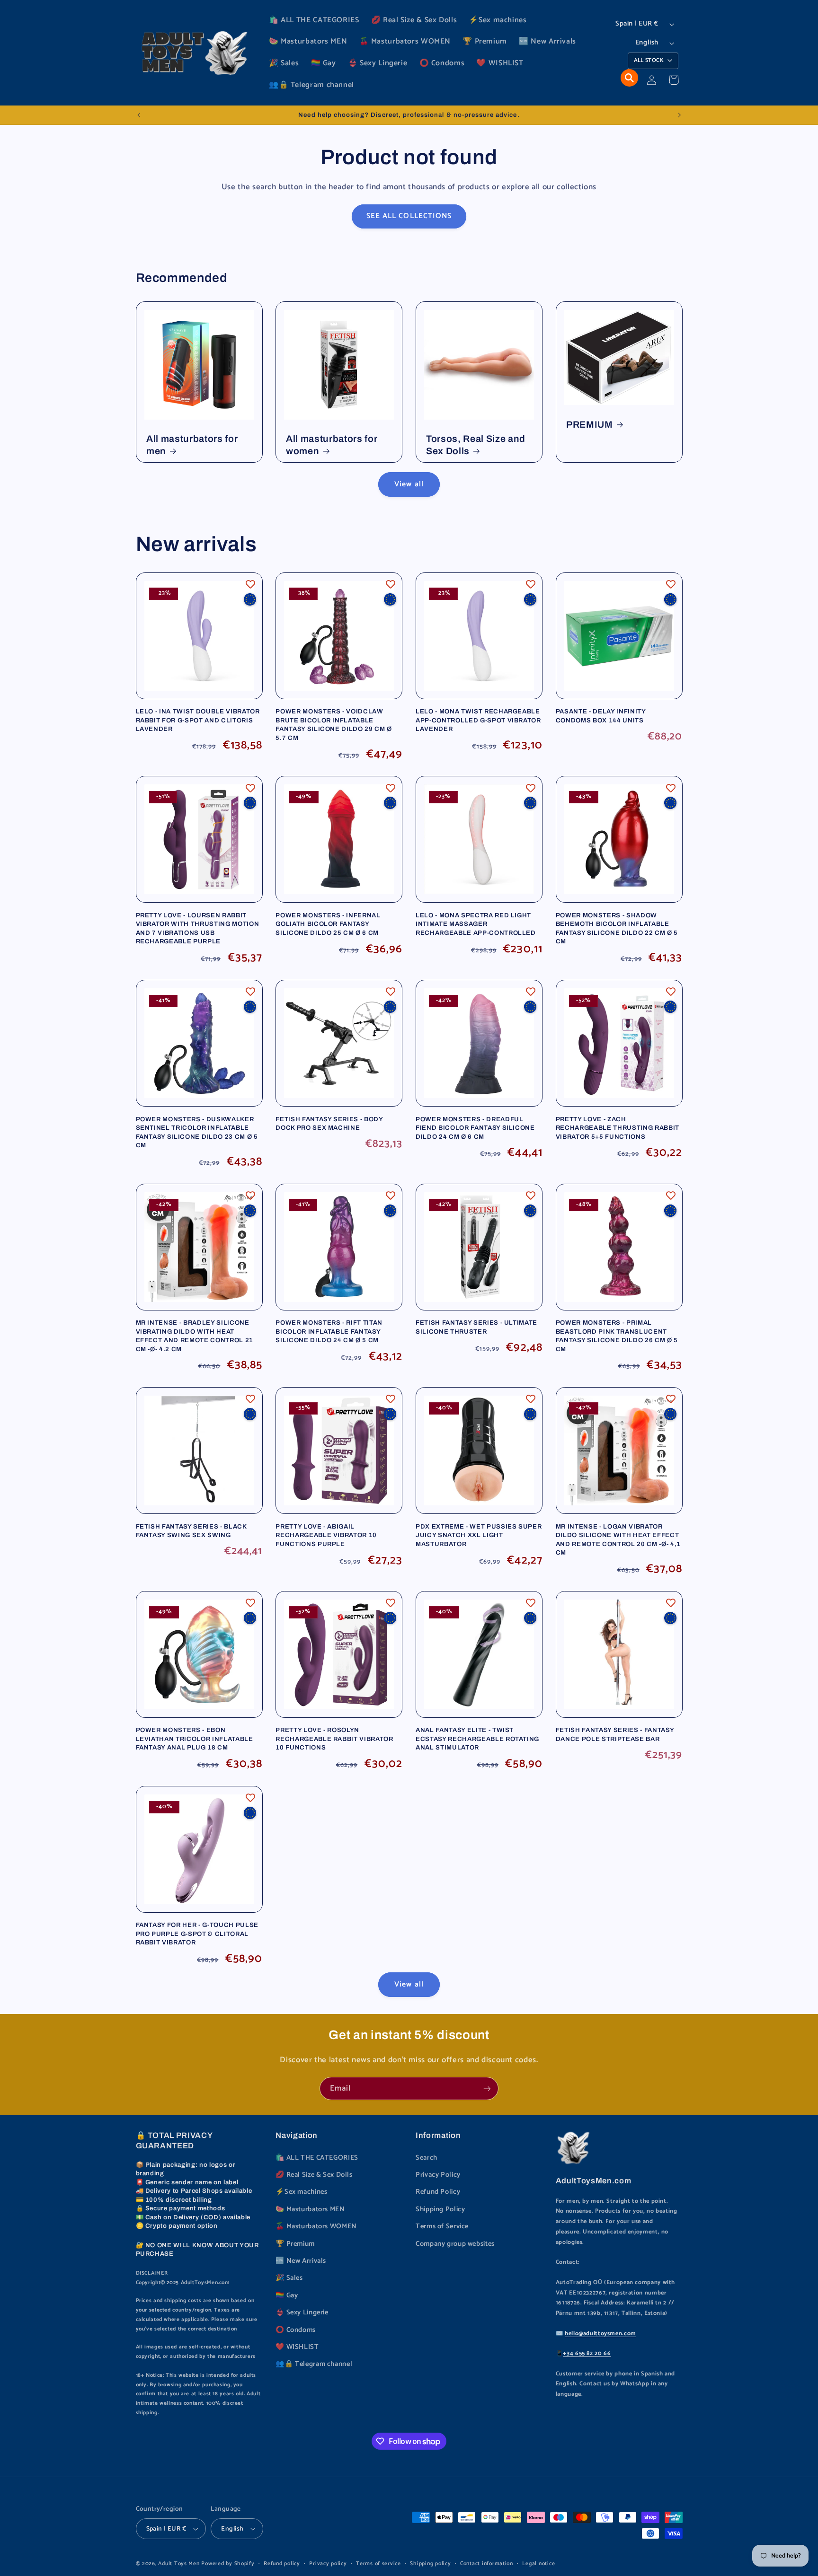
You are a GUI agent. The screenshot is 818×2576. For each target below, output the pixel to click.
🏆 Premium (295, 2244)
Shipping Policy (440, 2209)
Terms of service (378, 2563)
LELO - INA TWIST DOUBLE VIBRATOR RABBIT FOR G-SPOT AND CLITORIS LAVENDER (198, 720)
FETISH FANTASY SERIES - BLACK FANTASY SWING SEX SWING (191, 1531)
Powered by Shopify (228, 2563)
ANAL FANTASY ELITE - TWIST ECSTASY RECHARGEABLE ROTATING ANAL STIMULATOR (477, 1739)
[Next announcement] (679, 115)
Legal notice (538, 2563)
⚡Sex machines (301, 2192)
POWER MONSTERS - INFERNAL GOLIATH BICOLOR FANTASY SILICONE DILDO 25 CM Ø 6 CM (328, 924)
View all (409, 484)
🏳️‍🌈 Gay (287, 2295)
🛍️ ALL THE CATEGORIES (317, 2158)
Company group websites (455, 2244)
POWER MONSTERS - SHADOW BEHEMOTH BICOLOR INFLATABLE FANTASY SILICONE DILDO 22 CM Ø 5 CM (617, 928)
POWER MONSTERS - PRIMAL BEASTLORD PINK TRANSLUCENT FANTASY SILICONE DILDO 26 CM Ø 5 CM (617, 1336)
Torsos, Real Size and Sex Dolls (476, 445)
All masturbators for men (192, 445)
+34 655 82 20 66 (587, 2353)
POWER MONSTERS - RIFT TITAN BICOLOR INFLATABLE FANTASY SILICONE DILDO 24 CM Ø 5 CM (329, 1331)
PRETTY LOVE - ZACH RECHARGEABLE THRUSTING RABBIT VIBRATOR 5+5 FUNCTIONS (618, 1128)
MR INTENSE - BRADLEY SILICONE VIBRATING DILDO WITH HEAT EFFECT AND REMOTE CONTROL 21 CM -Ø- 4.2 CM (195, 1336)
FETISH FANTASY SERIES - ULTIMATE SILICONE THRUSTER (476, 1327)
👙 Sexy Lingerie (302, 2312)
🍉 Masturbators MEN (310, 2209)
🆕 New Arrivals (301, 2261)
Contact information (487, 2563)
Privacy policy (328, 2563)
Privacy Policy (438, 2175)
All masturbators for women (332, 445)
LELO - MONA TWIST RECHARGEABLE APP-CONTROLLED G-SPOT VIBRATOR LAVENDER (478, 720)
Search (427, 2158)
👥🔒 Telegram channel (314, 2364)
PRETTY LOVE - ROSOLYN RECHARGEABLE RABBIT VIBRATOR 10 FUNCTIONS (334, 1739)
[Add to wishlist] (250, 584)
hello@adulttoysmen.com (600, 2334)
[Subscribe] (487, 2088)
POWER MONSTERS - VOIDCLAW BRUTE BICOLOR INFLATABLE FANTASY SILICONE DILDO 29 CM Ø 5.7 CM (334, 724)
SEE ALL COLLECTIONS (409, 216)
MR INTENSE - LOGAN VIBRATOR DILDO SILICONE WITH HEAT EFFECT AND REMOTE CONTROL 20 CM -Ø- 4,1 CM (618, 1539)
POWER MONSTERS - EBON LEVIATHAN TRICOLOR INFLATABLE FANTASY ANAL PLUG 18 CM (195, 1739)
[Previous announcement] (139, 115)
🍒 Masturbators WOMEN (316, 2226)
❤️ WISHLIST (297, 2347)
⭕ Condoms (296, 2330)
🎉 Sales (289, 2278)
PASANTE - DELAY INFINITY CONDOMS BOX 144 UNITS (601, 716)
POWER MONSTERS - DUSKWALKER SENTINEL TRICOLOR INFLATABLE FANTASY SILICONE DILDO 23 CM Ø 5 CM (197, 1132)
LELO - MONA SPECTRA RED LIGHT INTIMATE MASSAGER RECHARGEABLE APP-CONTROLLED (476, 924)
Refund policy (282, 2563)
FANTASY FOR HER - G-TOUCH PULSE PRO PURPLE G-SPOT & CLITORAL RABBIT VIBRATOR (197, 1934)
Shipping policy (430, 2563)
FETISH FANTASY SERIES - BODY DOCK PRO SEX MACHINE (329, 1123)
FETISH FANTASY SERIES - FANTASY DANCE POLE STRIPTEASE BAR (615, 1734)
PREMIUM (590, 425)
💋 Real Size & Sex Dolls (314, 2175)
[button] (629, 78)
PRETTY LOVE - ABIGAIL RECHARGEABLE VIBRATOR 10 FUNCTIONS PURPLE (326, 1535)
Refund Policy (438, 2192)
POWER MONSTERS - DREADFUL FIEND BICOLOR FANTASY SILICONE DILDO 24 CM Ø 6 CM (475, 1128)
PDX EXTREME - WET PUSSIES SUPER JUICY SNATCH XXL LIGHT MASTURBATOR (479, 1535)
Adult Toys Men (179, 2563)
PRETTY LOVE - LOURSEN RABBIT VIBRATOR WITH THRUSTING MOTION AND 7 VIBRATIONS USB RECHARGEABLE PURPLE (198, 928)
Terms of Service (442, 2226)
